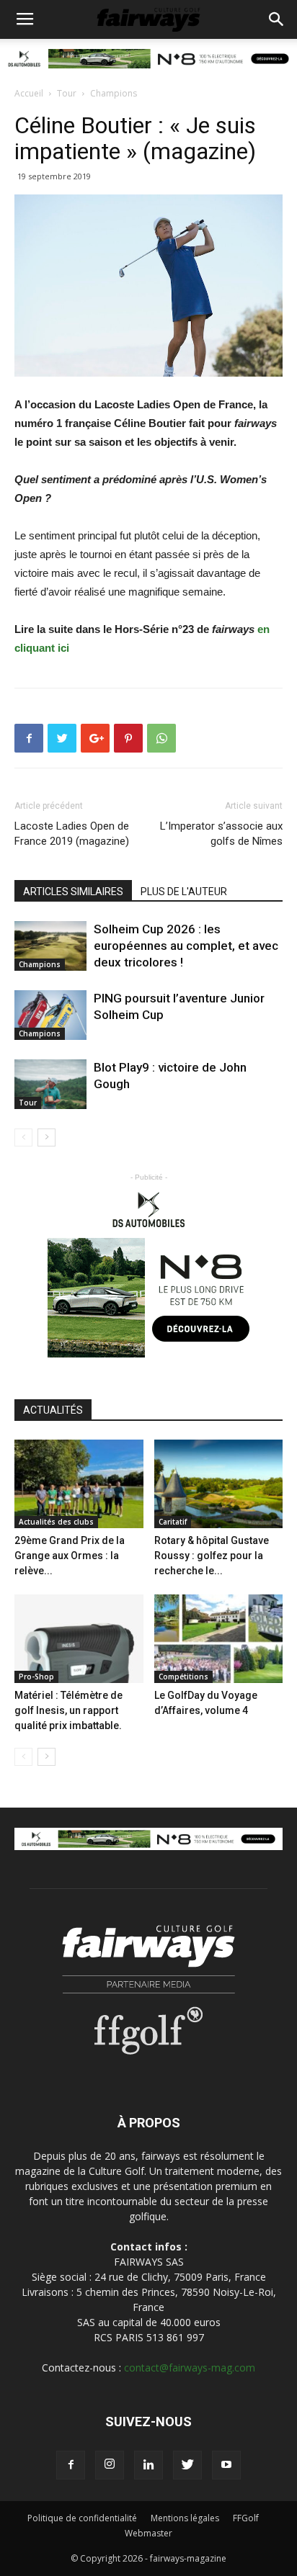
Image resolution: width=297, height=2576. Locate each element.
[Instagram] (110, 2465)
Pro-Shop (36, 1677)
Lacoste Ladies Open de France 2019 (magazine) (72, 834)
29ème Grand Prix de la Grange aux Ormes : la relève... (70, 1556)
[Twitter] (187, 2465)
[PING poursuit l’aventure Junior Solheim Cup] (50, 1015)
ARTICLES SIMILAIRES (73, 892)
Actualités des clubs (56, 1522)
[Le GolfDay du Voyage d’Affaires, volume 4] (219, 1639)
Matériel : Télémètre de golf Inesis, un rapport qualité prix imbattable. (68, 1710)
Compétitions (183, 1677)
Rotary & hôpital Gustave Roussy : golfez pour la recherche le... (212, 1556)
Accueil (29, 93)
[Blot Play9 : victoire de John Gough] (50, 1084)
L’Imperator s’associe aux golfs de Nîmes (221, 834)
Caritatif (173, 1522)
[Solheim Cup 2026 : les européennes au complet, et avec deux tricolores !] (50, 946)
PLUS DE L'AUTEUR (184, 892)
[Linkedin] (148, 2465)
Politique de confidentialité (82, 2518)
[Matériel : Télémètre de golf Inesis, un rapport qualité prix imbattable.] (79, 1639)
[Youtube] (226, 2465)
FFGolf (246, 2518)
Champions (114, 93)
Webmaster (148, 2533)
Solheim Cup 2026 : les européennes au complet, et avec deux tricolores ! (186, 946)
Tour (67, 93)
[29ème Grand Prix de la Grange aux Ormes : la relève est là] (79, 1484)
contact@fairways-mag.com (190, 2368)
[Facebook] (71, 2465)
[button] (277, 19)
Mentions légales (185, 2518)
